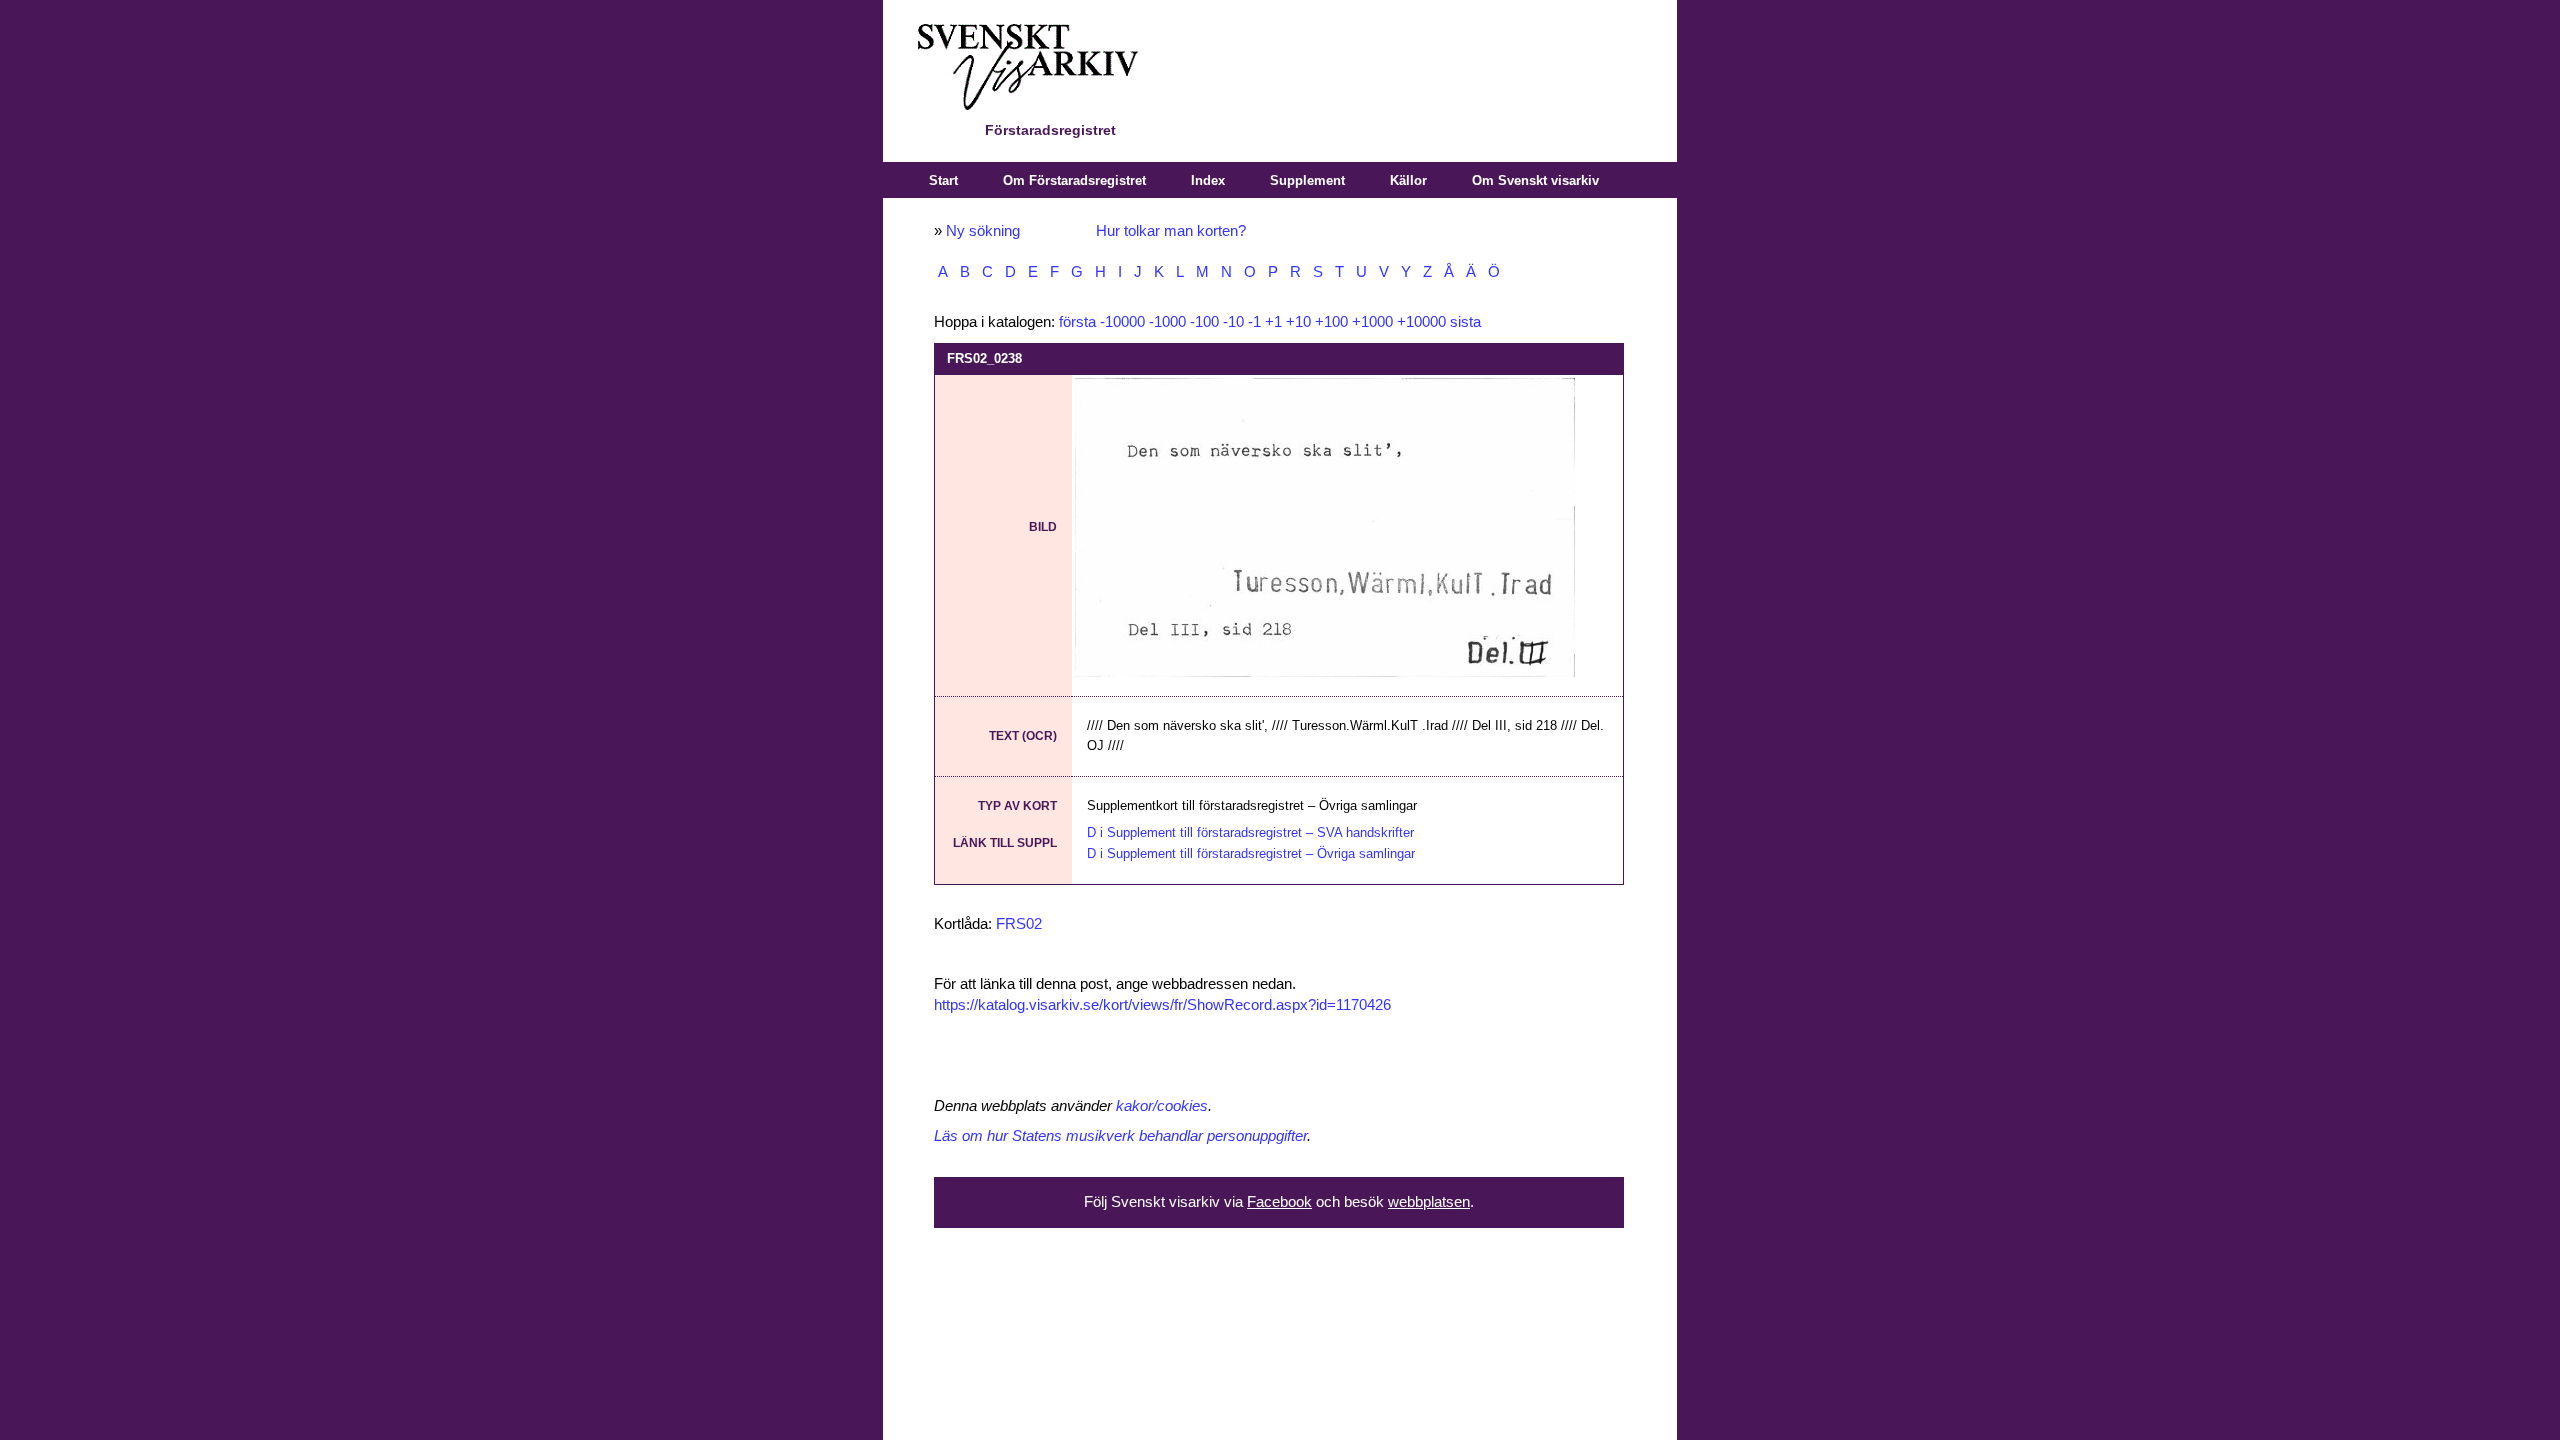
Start (943, 180)
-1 (1254, 322)
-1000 (1167, 322)
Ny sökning (983, 231)
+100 (1331, 322)
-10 (1233, 322)
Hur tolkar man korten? (1171, 231)
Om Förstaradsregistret (1074, 180)
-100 (1204, 322)
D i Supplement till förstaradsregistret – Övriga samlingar (1251, 853)
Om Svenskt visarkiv (1535, 180)
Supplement (1307, 180)
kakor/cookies (1162, 1106)
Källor (1408, 180)
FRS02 (1019, 924)
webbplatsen (1429, 1202)
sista (1465, 322)
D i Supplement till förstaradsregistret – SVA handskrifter (1250, 832)
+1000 (1372, 322)
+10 (1298, 322)
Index (1208, 180)
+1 (1273, 322)
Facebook (1279, 1202)
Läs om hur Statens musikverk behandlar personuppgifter (1120, 1136)
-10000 (1122, 322)
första (1077, 322)
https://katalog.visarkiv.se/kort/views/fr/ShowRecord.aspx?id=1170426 (1162, 1005)
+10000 (1421, 322)
